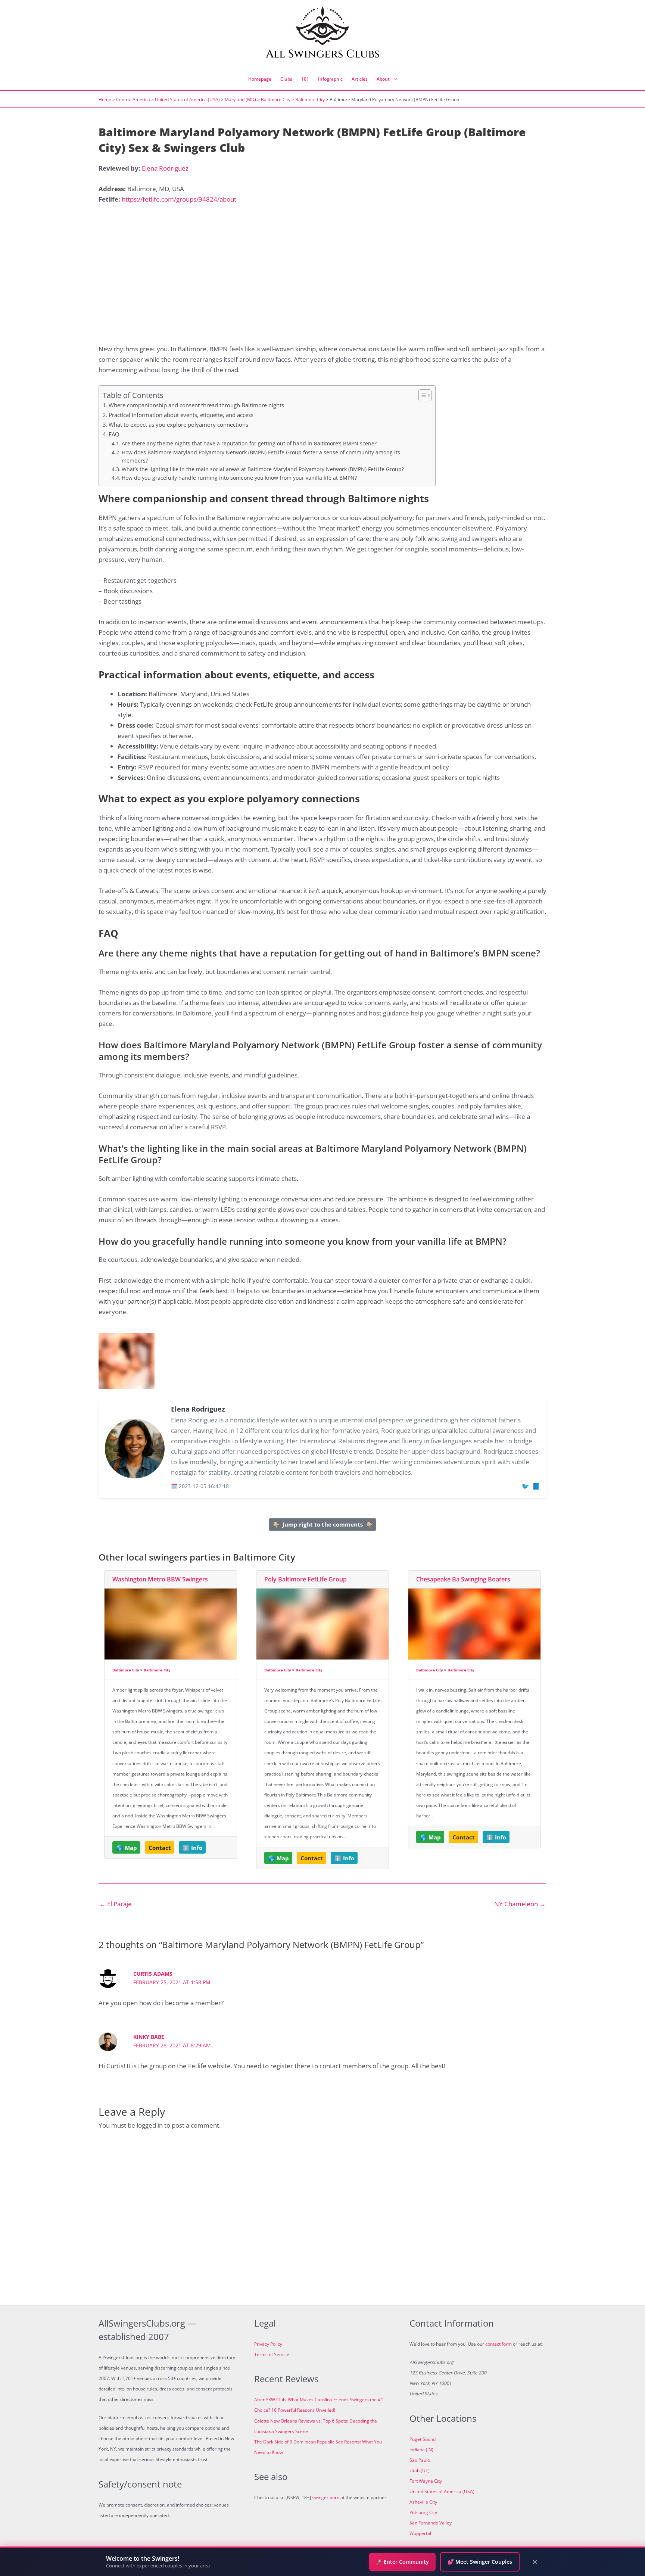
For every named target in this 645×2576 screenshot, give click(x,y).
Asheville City (423, 2502)
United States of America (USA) (187, 99)
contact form (498, 2344)
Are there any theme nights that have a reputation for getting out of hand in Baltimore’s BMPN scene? (249, 443)
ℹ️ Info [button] (192, 1848)
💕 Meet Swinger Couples (480, 2562)
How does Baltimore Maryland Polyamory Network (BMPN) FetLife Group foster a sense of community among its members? (261, 456)
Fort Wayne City (426, 2481)
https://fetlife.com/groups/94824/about (179, 199)
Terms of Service (272, 2354)
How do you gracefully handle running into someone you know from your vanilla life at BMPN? (239, 478)
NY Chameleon (520, 1904)
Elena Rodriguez (165, 168)
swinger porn (326, 2497)
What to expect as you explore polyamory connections (178, 424)
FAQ (114, 434)
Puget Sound (423, 2439)
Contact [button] (160, 1848)
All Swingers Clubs (323, 54)
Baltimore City (276, 99)
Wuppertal (420, 2533)
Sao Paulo (420, 2460)
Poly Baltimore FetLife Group (306, 1579)
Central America (133, 99)
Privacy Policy (268, 2344)
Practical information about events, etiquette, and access (181, 415)
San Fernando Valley (431, 2523)
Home (105, 99)
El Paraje (116, 1904)
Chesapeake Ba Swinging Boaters (463, 1579)
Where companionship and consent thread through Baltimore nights (196, 405)
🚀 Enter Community (402, 2562)
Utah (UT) (420, 2471)
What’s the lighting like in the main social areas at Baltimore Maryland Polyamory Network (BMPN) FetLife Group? (263, 469)
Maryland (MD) (240, 99)
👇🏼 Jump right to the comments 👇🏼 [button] (323, 1524)
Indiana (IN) (421, 2450)
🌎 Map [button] (127, 1848)
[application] (393, 79)
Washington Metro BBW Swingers (160, 1579)
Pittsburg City (423, 2512)
